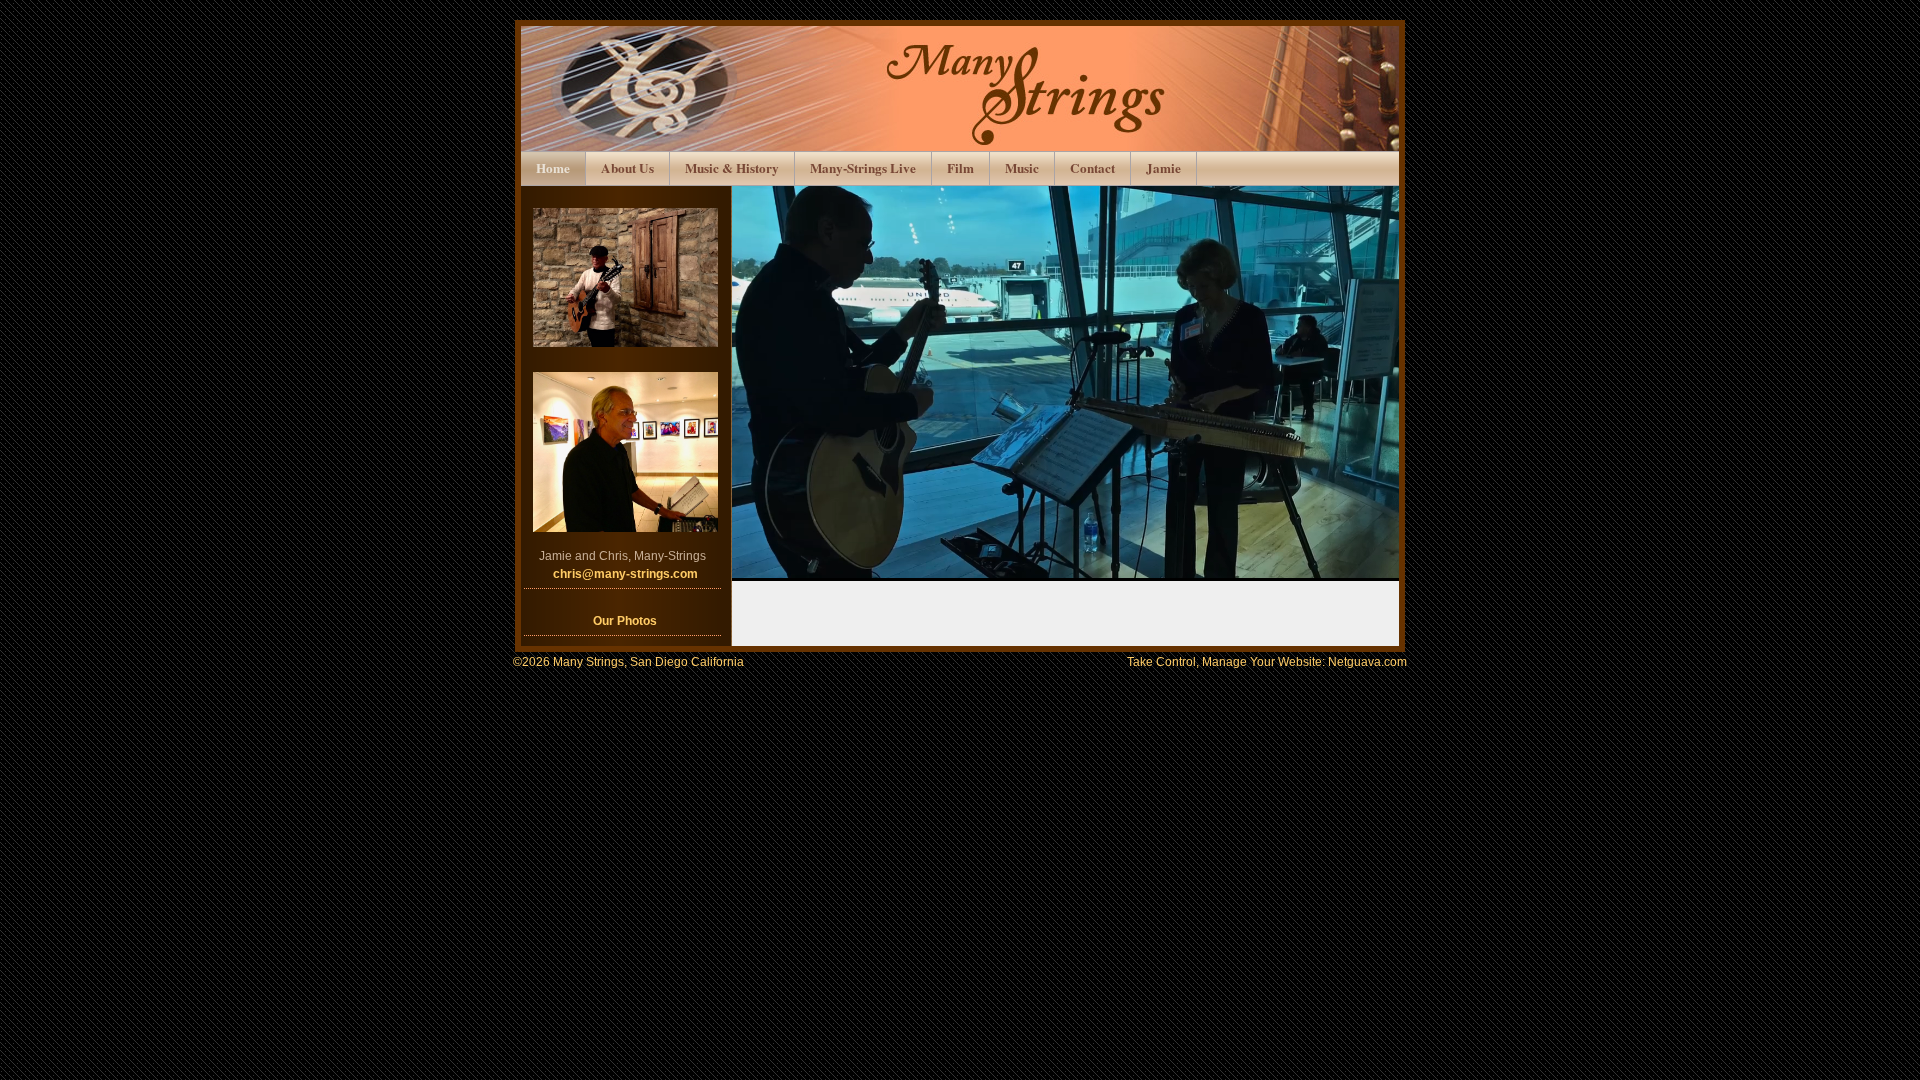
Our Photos (625, 621)
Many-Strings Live (863, 168)
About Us (627, 168)
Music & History (732, 168)
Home (553, 168)
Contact (1092, 168)
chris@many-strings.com (625, 574)
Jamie (1163, 168)
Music (1022, 168)
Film (960, 168)
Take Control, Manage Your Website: (1267, 662)
